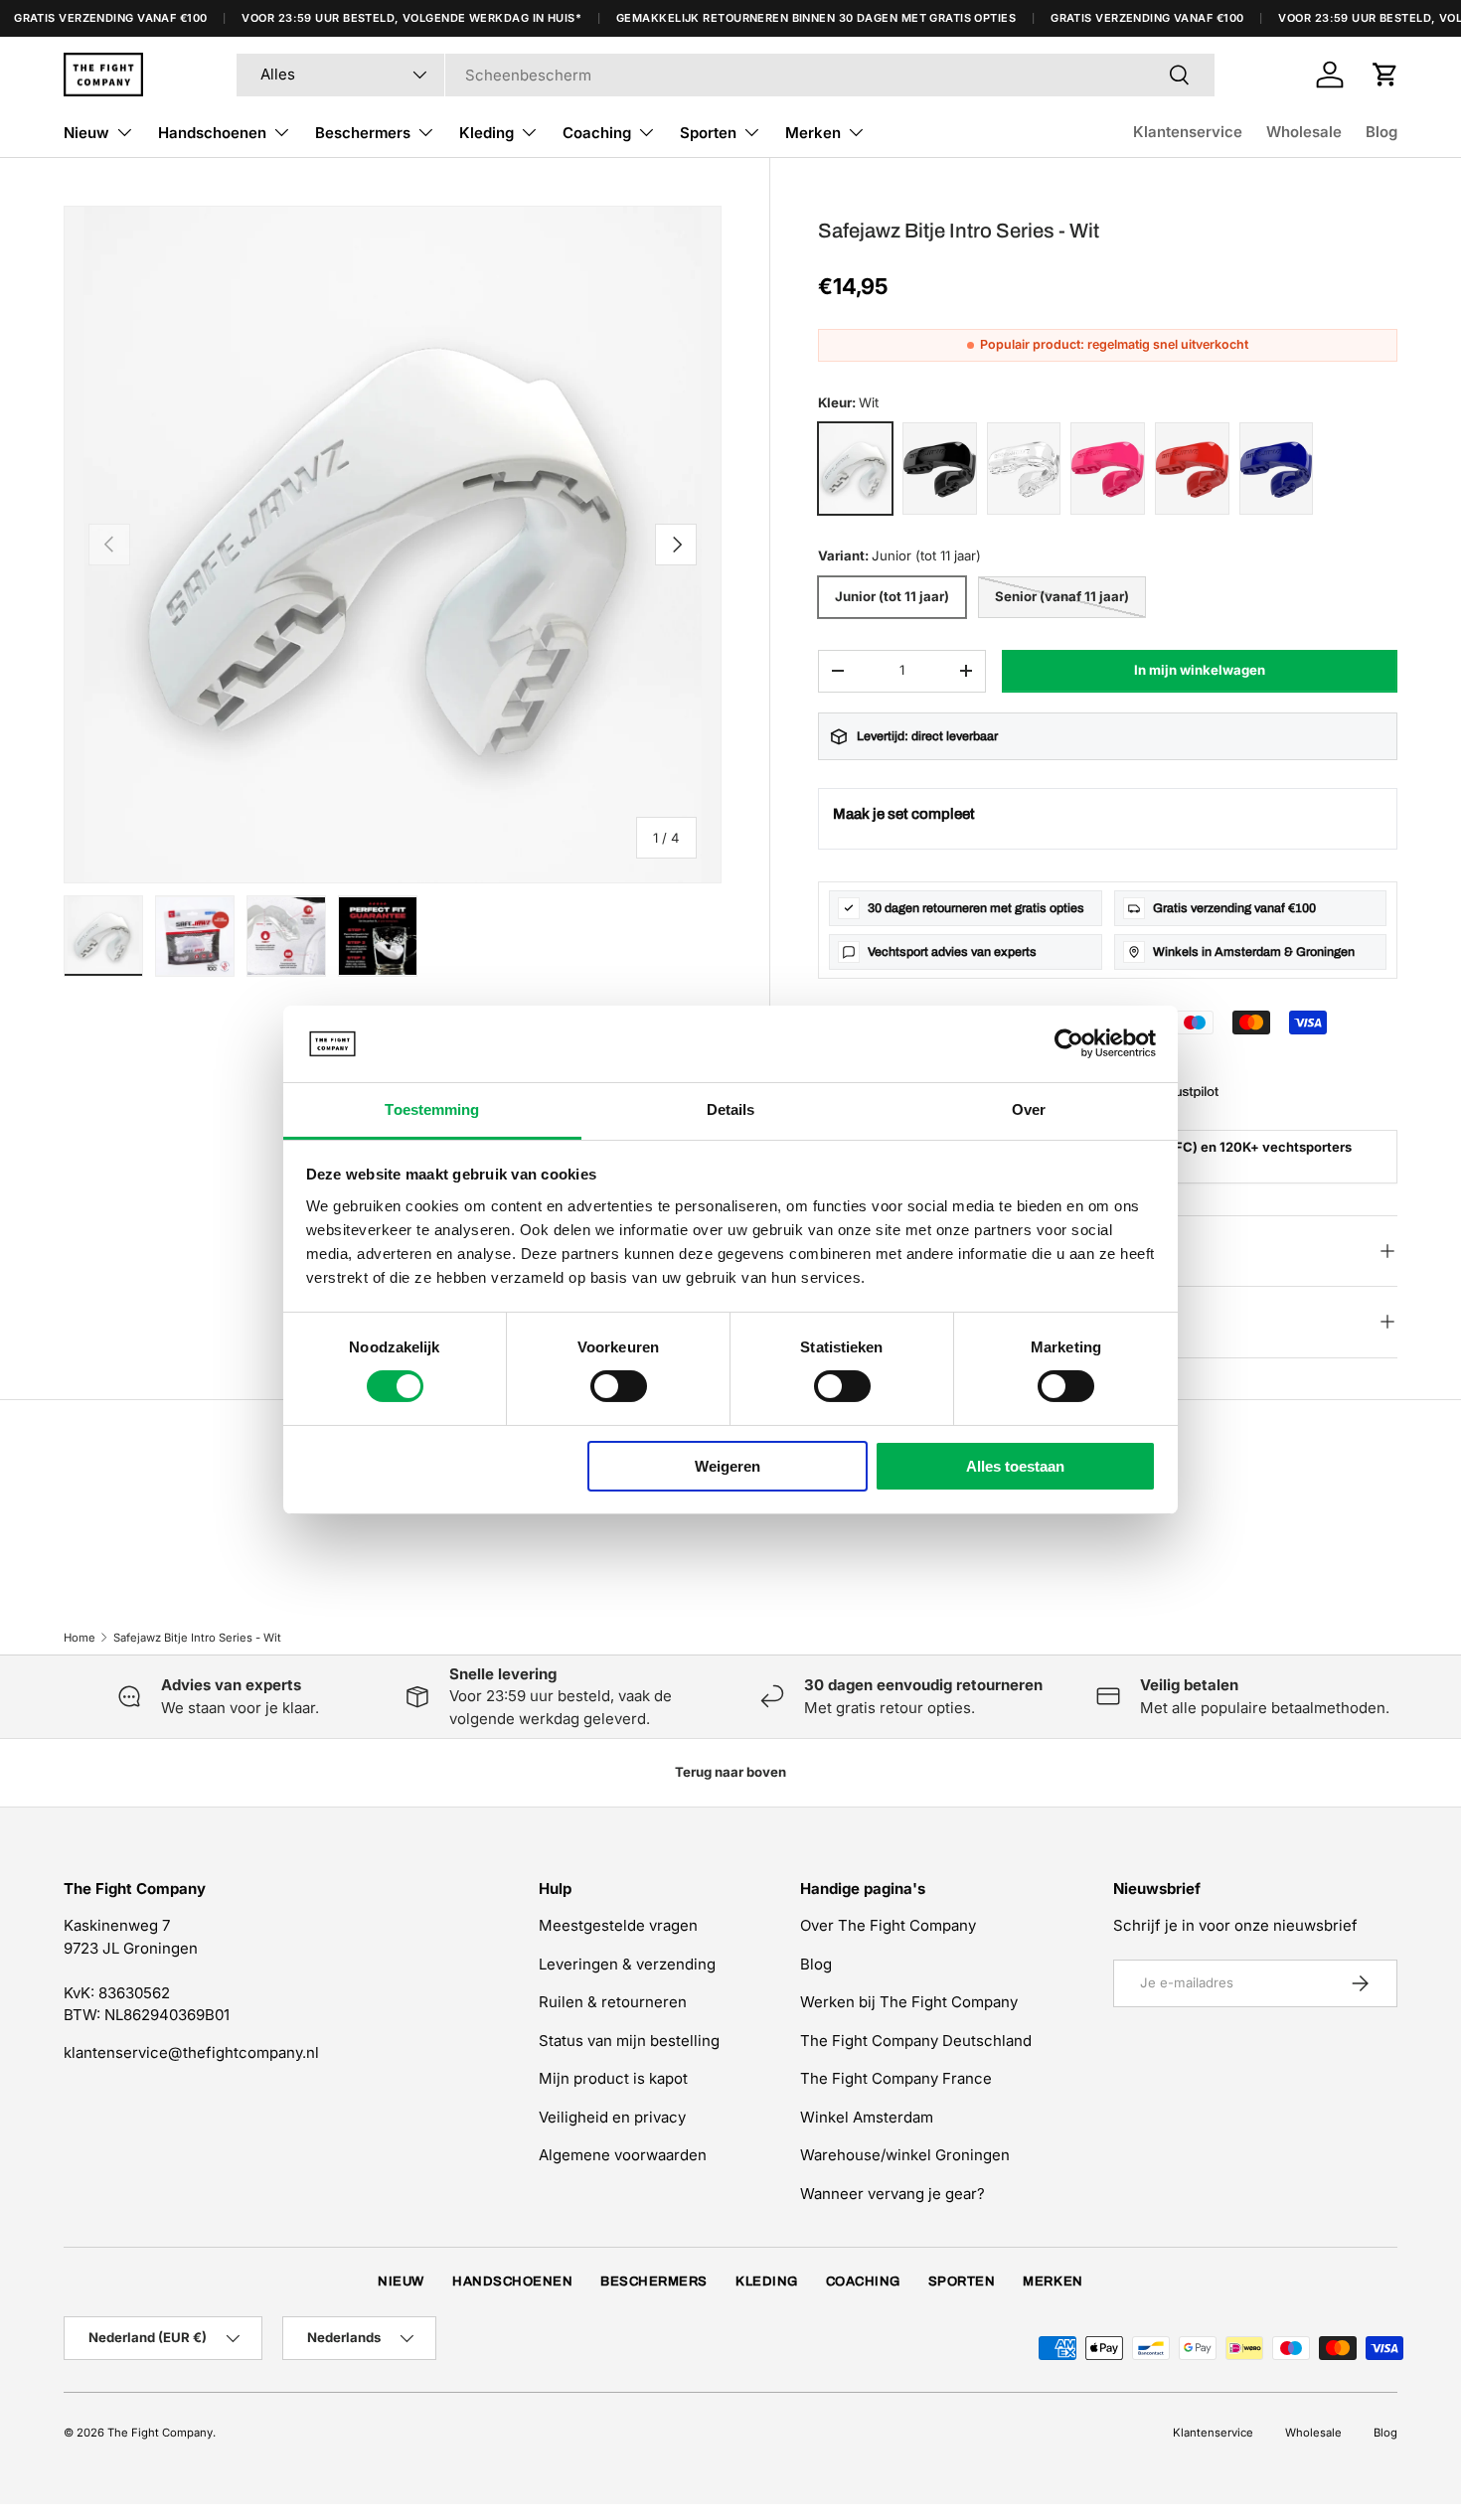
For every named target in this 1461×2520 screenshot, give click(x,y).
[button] (1385, 75)
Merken (813, 133)
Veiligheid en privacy (612, 2117)
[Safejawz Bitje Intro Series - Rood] (1192, 469)
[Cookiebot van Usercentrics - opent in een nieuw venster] (1069, 1043)
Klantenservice (1188, 132)
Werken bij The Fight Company (909, 2002)
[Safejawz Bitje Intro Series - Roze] (1108, 469)
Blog (1381, 132)
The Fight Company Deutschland (916, 2041)
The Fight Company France (896, 2078)
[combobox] (726, 75)
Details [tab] (731, 1109)
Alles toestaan (1015, 1466)
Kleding (487, 133)
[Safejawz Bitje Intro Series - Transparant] (1024, 469)
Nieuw (86, 133)
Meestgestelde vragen (618, 1925)
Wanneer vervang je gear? (893, 2194)
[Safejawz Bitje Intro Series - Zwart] (940, 469)
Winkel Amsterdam (867, 2117)
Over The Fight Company (888, 1925)
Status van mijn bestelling (629, 2041)
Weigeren (728, 1466)
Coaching (597, 133)
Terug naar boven (730, 1772)
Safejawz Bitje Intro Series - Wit (197, 1638)
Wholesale (1304, 132)
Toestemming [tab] (432, 1109)
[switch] (619, 1386)
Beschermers (363, 133)
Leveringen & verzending (627, 1964)
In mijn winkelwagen (1200, 670)
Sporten (708, 133)
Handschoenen (212, 133)
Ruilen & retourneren (613, 2002)
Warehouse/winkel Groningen (905, 2155)
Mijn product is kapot (613, 2078)
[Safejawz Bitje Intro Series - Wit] (855, 469)
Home (80, 1638)
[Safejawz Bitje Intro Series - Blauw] (1277, 469)
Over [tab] (1029, 1109)
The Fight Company (160, 2433)
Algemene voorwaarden (623, 2155)
